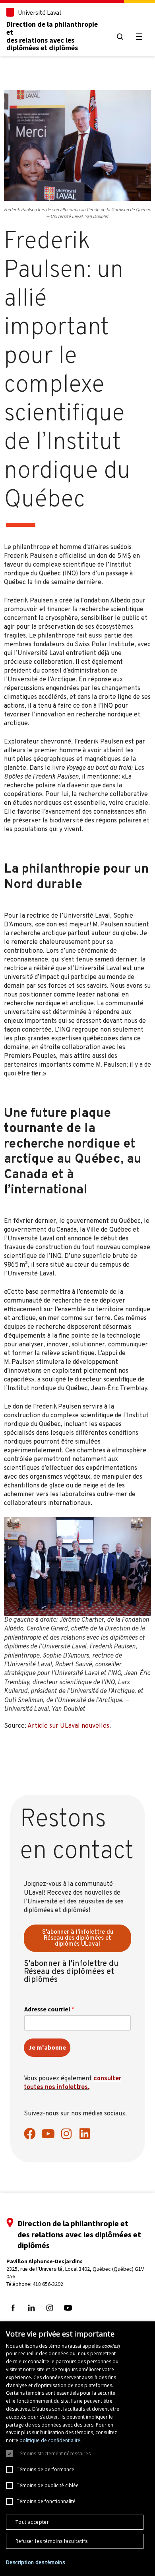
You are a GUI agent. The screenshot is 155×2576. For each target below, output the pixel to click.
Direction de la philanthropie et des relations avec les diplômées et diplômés (52, 36)
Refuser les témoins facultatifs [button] (51, 2541)
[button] (35, 2562)
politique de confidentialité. (50, 2440)
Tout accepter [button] (32, 2522)
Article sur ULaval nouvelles (68, 1726)
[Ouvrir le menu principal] (139, 37)
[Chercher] (120, 37)
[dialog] (77, 2449)
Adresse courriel (49, 2009)
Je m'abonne (47, 2047)
